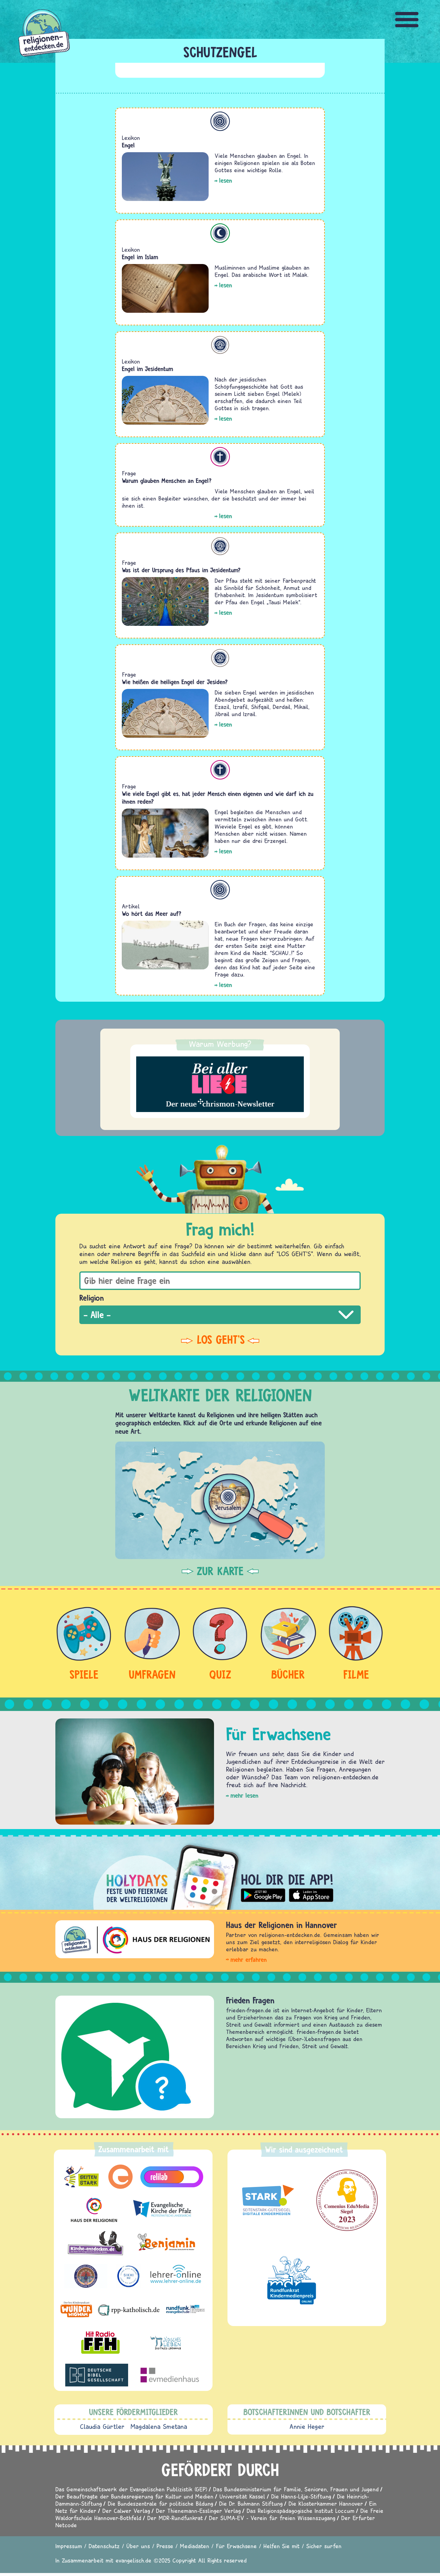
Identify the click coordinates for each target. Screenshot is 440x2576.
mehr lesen (244, 1795)
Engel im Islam (140, 257)
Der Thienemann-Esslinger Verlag (198, 2511)
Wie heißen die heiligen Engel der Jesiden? (175, 682)
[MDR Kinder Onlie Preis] (292, 2280)
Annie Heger (307, 2426)
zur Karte (220, 1571)
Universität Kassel (242, 2496)
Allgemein (220, 121)
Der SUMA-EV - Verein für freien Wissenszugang (272, 2518)
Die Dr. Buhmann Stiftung (251, 2503)
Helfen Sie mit (282, 2546)
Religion (92, 1298)
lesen (226, 180)
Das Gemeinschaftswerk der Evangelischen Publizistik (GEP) (131, 2489)
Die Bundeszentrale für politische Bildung (160, 2503)
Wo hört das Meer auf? (152, 914)
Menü (407, 20)
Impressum (69, 2546)
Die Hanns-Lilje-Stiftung (301, 2496)
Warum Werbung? (220, 1044)
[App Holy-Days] (220, 1872)
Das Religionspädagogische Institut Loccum (301, 2511)
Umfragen (152, 1674)
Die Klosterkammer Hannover (326, 2503)
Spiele (84, 1674)
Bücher (288, 1674)
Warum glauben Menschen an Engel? (167, 481)
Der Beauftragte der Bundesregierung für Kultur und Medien (134, 2496)
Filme (356, 1674)
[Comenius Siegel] (347, 2200)
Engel (128, 145)
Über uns (138, 2546)
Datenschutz (104, 2546)
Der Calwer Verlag (126, 2511)
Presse (165, 2546)
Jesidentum (220, 345)
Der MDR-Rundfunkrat (175, 2518)
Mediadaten (195, 2546)
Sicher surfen (324, 2546)
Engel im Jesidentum (147, 369)
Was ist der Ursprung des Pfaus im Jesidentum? (181, 570)
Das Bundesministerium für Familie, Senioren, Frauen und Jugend (296, 2489)
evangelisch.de (133, 2560)
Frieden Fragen (250, 2000)
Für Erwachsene (236, 2546)
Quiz (220, 1674)
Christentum (220, 457)
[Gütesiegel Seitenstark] (267, 2200)
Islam (220, 233)
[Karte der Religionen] (220, 1500)
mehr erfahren (249, 1960)
